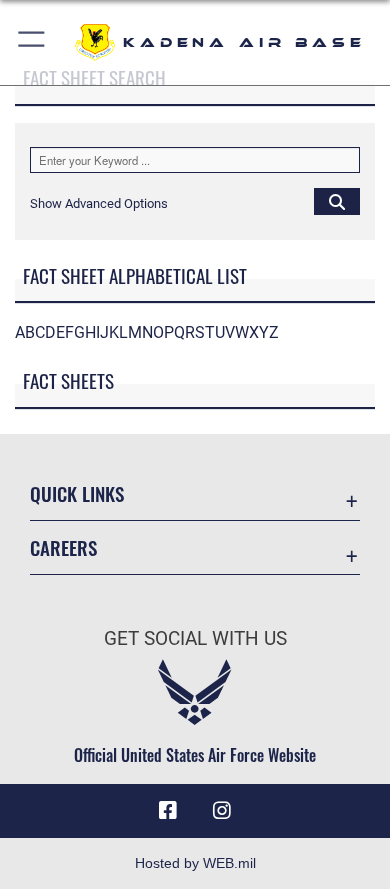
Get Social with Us (195, 638)
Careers (63, 547)
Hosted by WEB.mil (195, 863)
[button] (32, 42)
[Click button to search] (337, 201)
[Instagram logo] (222, 811)
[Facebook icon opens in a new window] (168, 811)
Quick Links (77, 493)
